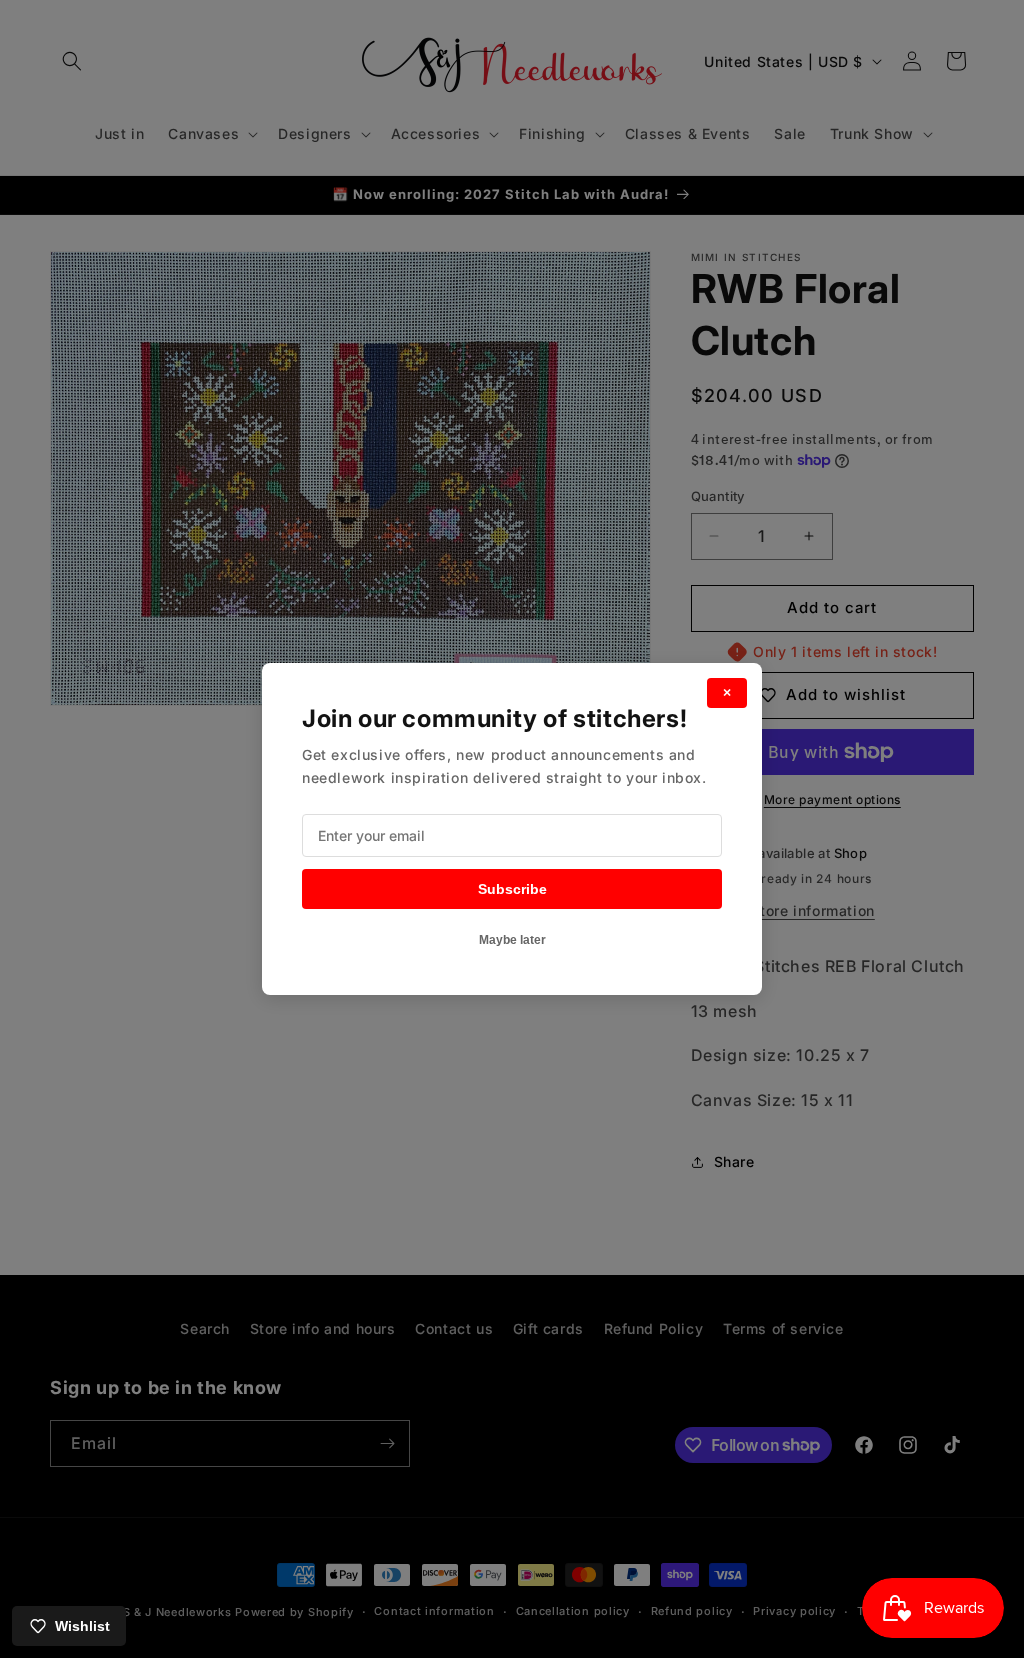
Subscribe (512, 889)
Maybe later (512, 940)
